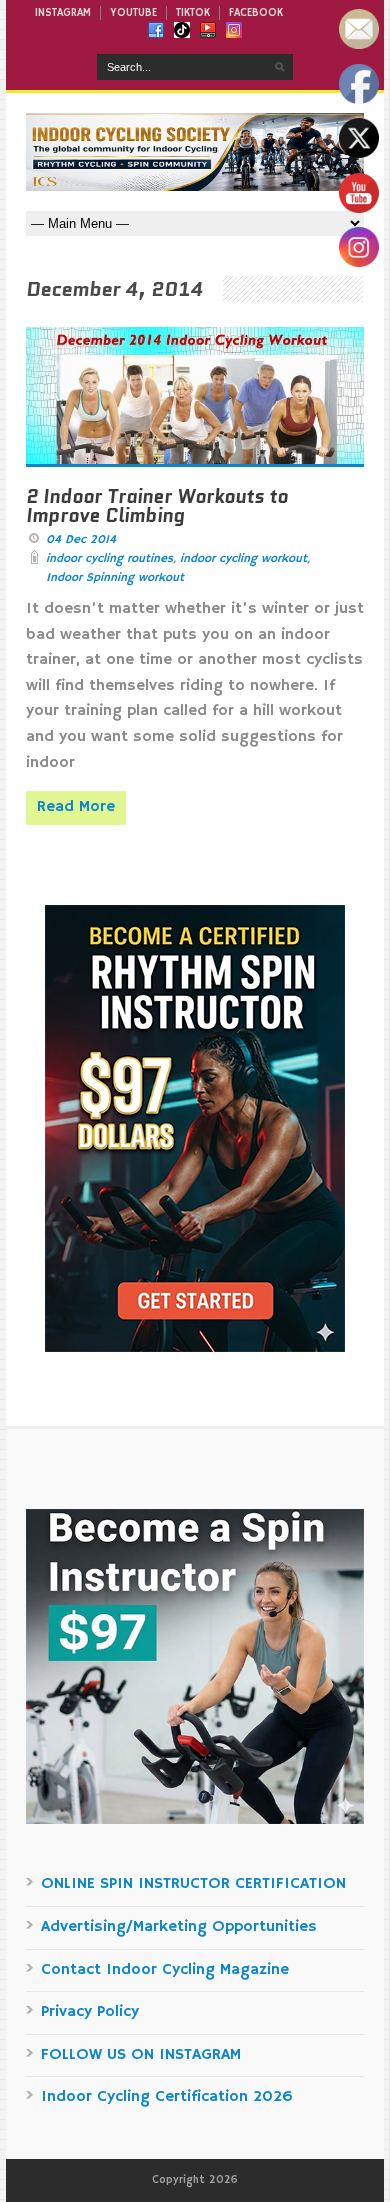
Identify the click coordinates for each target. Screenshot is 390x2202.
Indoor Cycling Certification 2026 (167, 2097)
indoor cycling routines (109, 558)
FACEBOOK (256, 13)
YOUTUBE (133, 13)
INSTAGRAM (63, 13)
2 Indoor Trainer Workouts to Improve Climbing (157, 506)
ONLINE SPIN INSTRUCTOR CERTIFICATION (193, 1884)
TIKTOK (193, 13)
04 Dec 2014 (81, 539)
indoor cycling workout (243, 558)
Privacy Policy (90, 2012)
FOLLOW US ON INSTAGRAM (141, 2055)
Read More (76, 807)
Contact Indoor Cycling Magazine (165, 1970)
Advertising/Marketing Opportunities (179, 1927)
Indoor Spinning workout (115, 577)
